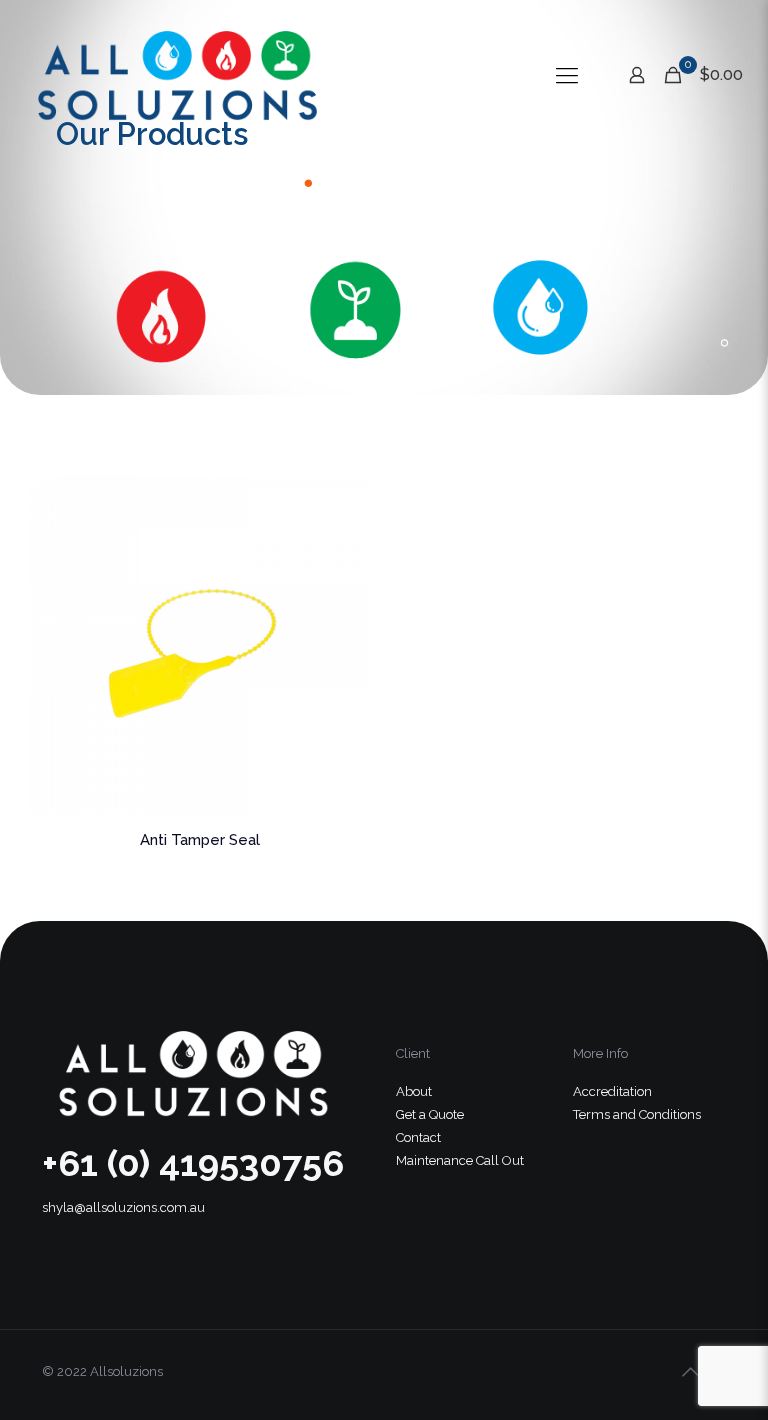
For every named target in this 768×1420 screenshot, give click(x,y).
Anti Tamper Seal (200, 840)
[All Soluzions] (176, 75)
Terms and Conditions (637, 1114)
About (414, 1091)
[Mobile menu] (567, 75)
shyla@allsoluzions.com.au (123, 1207)
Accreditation (612, 1091)
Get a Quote (430, 1114)
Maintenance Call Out (460, 1160)
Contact (418, 1137)
